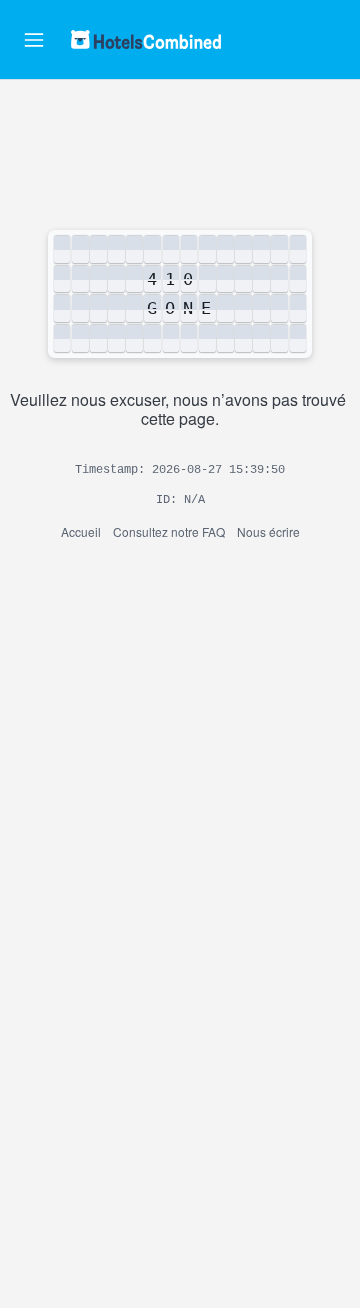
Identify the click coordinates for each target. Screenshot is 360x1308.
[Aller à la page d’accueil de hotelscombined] (146, 39)
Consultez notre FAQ (169, 531)
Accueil (81, 531)
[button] (34, 40)
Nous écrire (268, 531)
